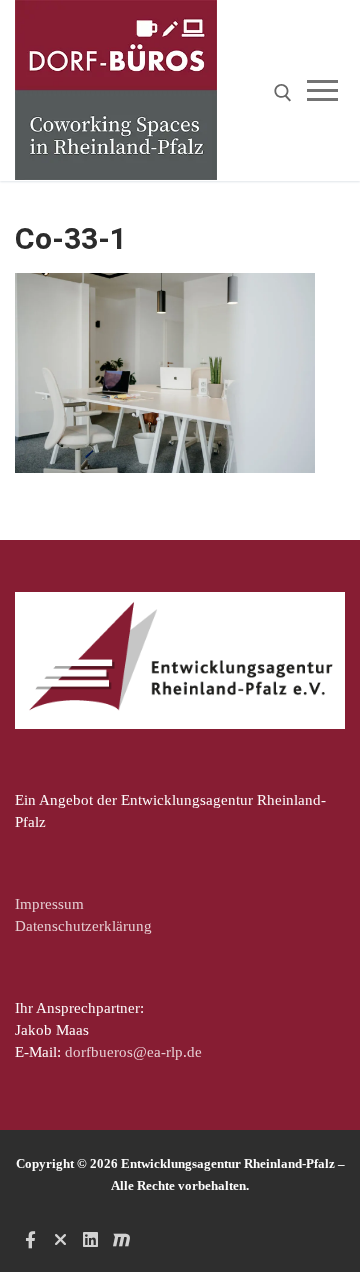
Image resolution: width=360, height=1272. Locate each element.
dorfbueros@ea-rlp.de (133, 1052)
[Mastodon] (121, 1239)
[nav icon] (326, 90)
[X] (60, 1239)
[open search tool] (283, 93)
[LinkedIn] (91, 1239)
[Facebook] (30, 1239)
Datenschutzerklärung (83, 926)
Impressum (49, 904)
